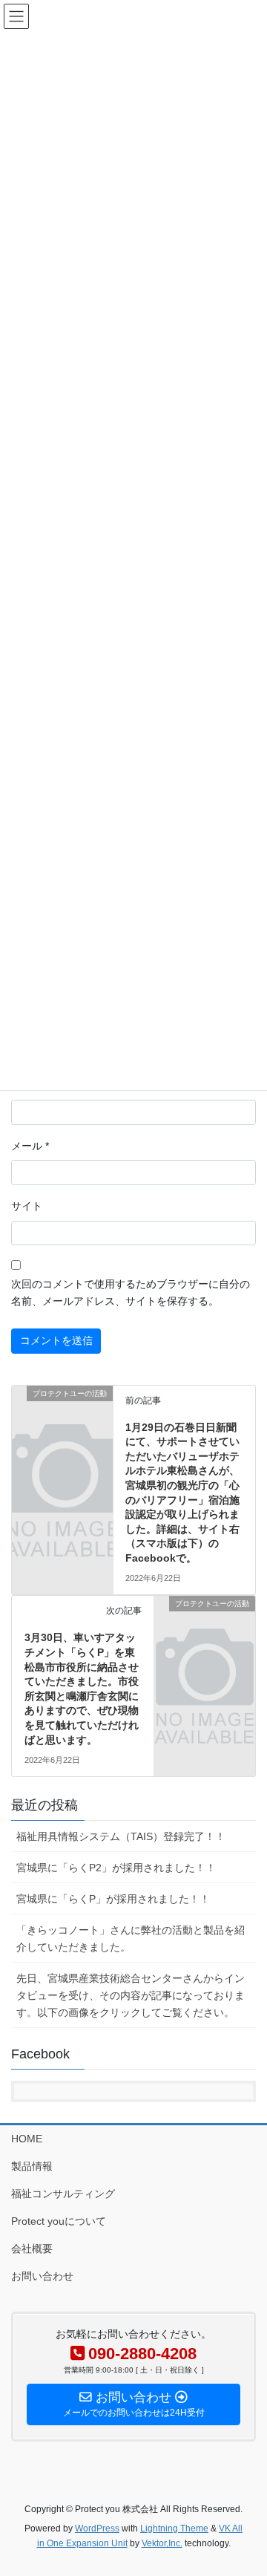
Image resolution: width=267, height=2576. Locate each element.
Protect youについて (59, 2221)
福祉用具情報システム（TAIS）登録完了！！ (121, 1836)
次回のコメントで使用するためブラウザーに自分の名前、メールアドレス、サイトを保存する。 (131, 1293)
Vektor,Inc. (162, 2543)
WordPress (97, 2528)
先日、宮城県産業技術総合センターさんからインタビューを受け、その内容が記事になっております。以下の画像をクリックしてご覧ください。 (131, 1995)
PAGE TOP (246, 2485)
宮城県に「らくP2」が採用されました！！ (116, 1868)
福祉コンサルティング (63, 2194)
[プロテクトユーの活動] (62, 1415)
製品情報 (32, 2166)
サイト (27, 1206)
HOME (27, 2139)
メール (30, 1146)
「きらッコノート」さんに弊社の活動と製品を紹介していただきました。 (131, 1938)
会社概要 (32, 2249)
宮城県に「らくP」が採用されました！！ (113, 1899)
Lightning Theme (174, 2528)
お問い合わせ (42, 2276)
